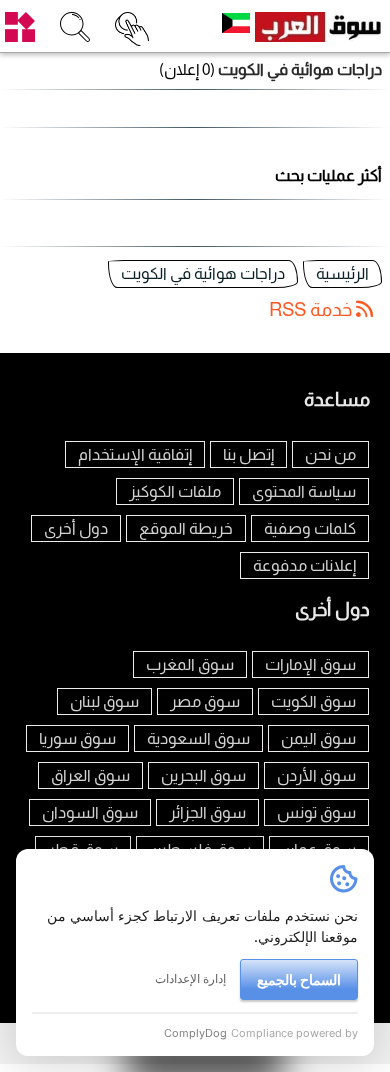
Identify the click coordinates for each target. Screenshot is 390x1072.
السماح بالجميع (299, 979)
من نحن (330, 454)
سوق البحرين (203, 775)
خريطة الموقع (186, 528)
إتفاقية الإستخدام (135, 454)
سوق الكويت (313, 701)
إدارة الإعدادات (190, 978)
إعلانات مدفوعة (304, 565)
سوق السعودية (198, 738)
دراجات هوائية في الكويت (203, 273)
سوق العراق (90, 775)
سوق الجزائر (207, 812)
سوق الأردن (316, 775)
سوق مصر (205, 701)
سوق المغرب (190, 664)
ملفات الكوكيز (175, 491)
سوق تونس (316, 812)
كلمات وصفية (310, 528)
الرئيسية (342, 273)
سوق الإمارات (310, 664)
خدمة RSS (312, 309)
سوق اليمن (318, 738)
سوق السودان (90, 812)
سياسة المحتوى (304, 491)
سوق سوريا (77, 738)
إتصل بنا (248, 454)
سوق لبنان (104, 701)
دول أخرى (76, 528)
